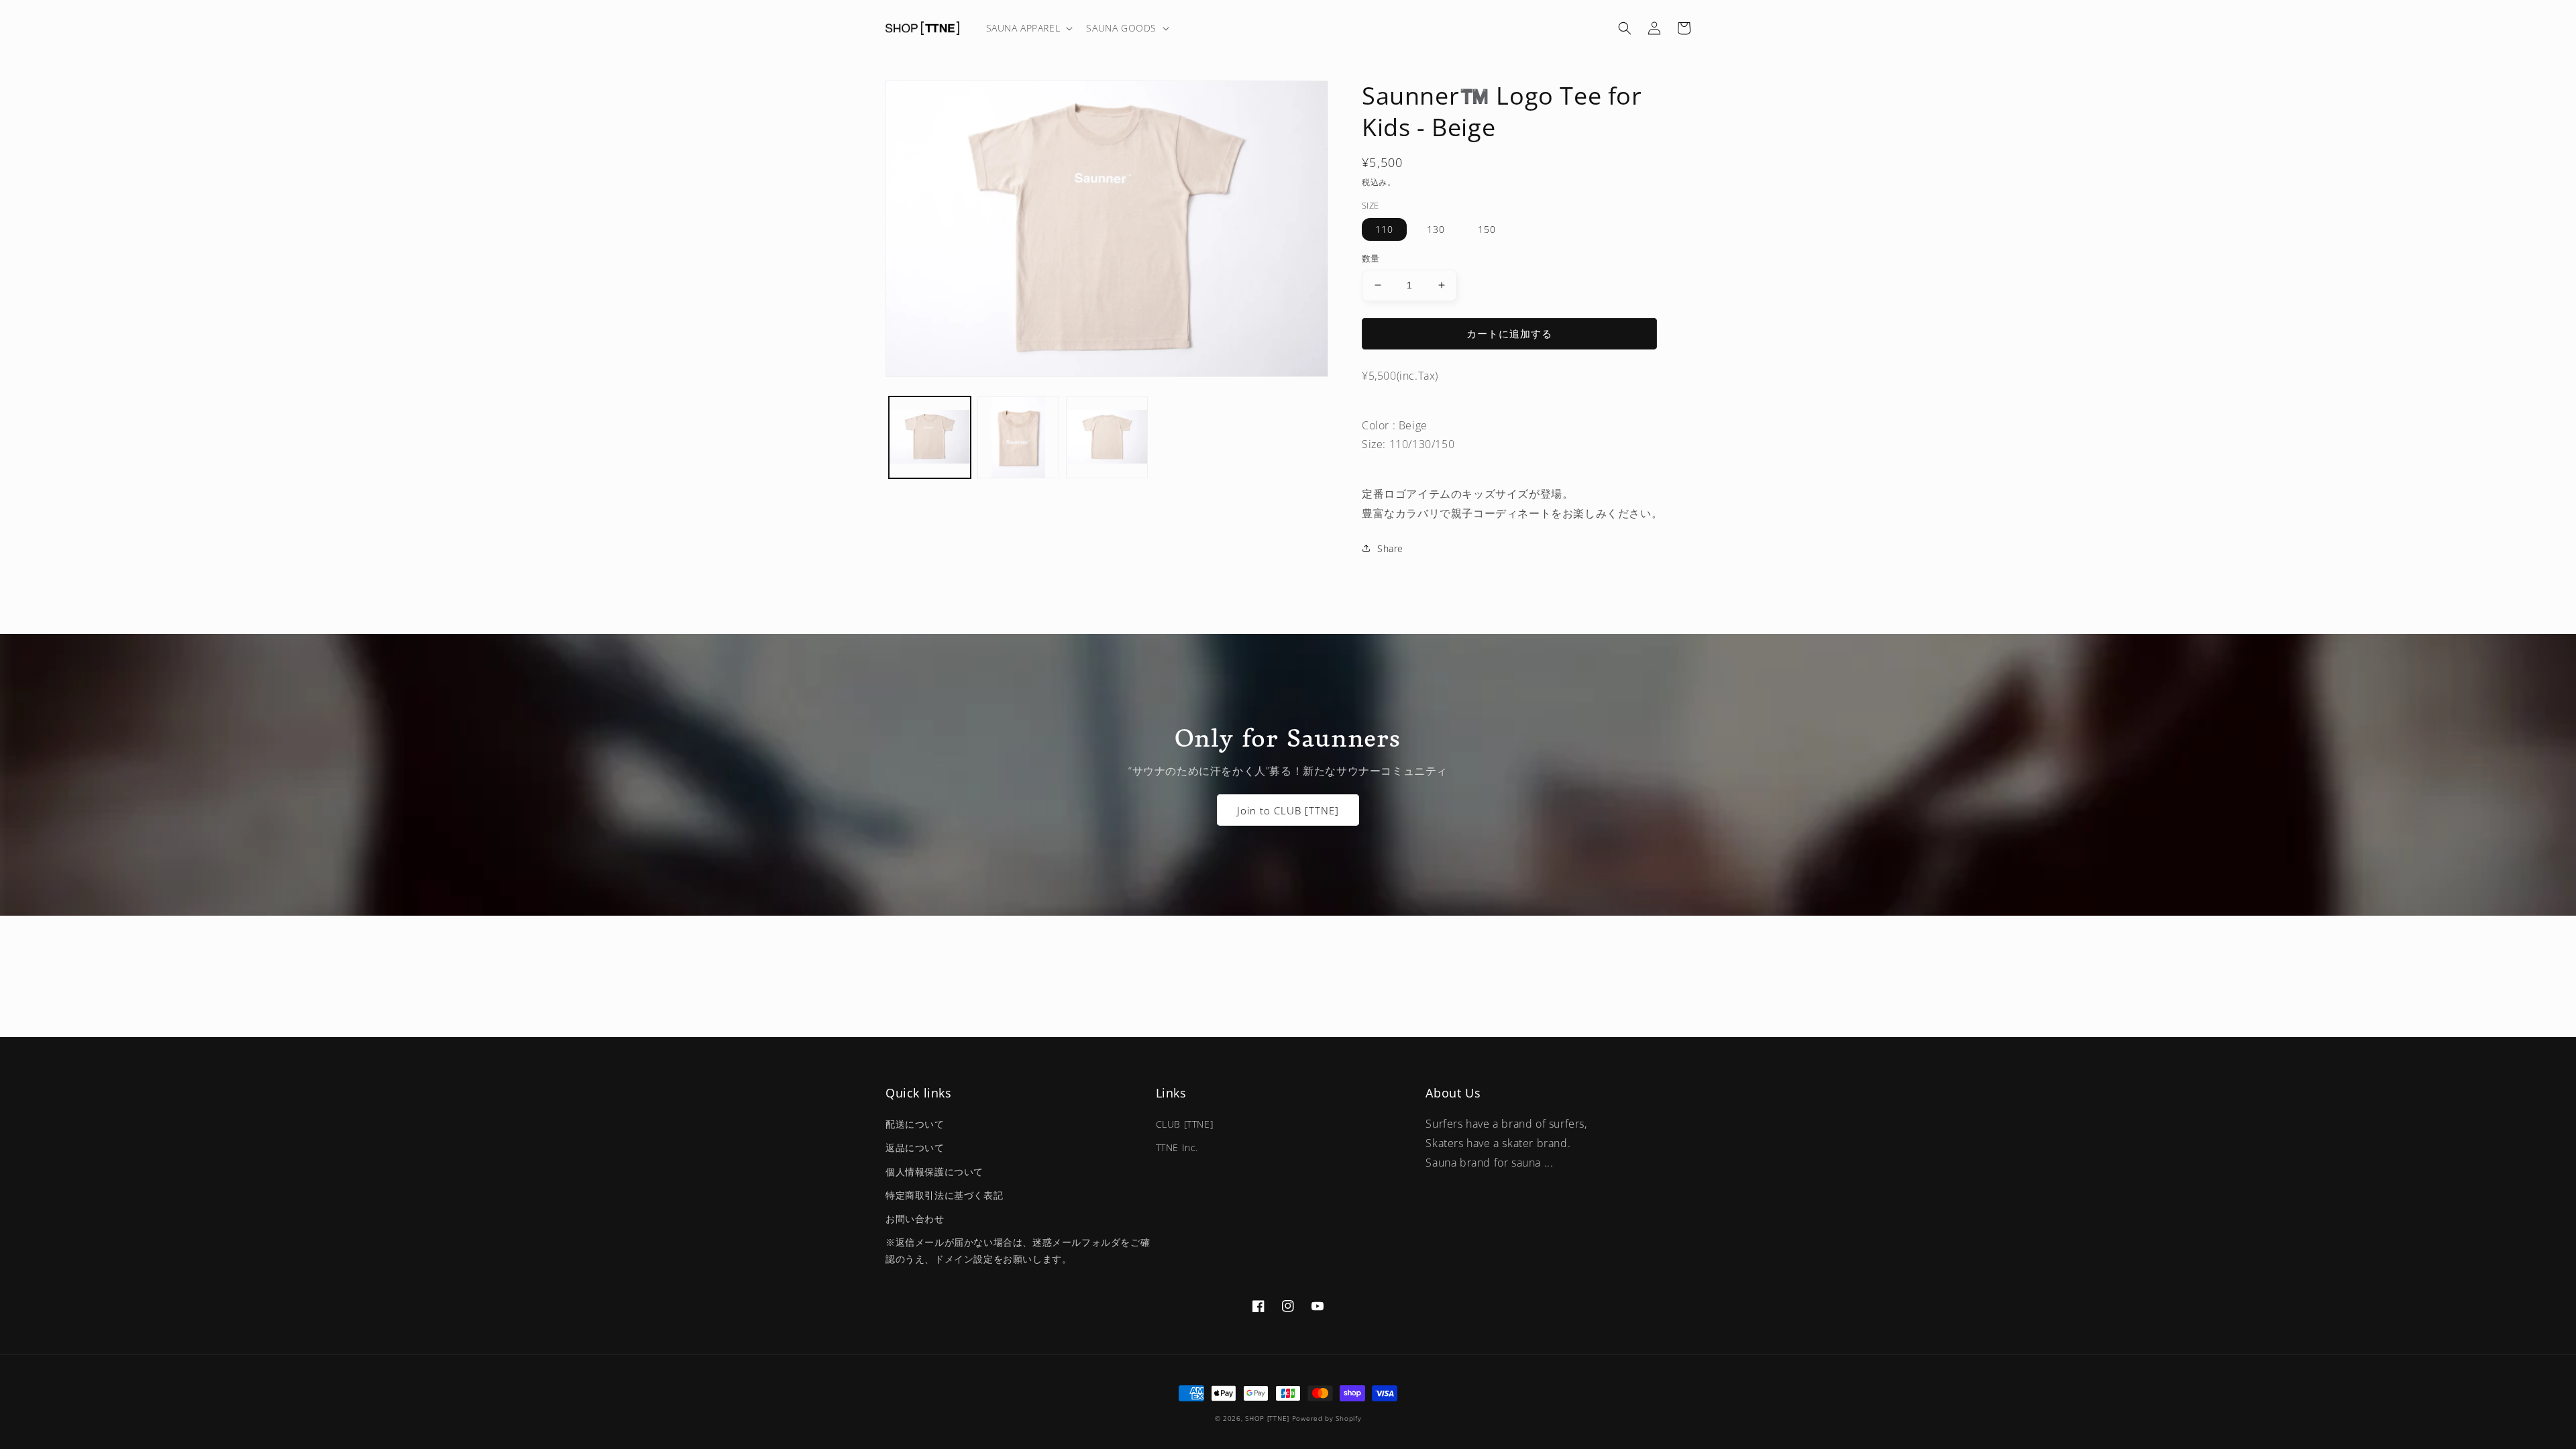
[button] (1028, 28)
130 (1436, 229)
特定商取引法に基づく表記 (944, 1195)
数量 (1371, 258)
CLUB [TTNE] (1185, 1124)
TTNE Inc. (1177, 1147)
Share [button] (1390, 548)
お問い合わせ (915, 1219)
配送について (915, 1124)
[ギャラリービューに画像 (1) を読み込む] (930, 437)
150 (1487, 229)
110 (1384, 229)
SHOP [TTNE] (1267, 1418)
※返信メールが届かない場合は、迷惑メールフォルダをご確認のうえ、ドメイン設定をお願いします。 (1018, 1250)
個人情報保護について (934, 1172)
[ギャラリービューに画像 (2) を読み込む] (1018, 437)
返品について (915, 1147)
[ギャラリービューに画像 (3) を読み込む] (1107, 437)
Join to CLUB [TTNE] (1288, 810)
